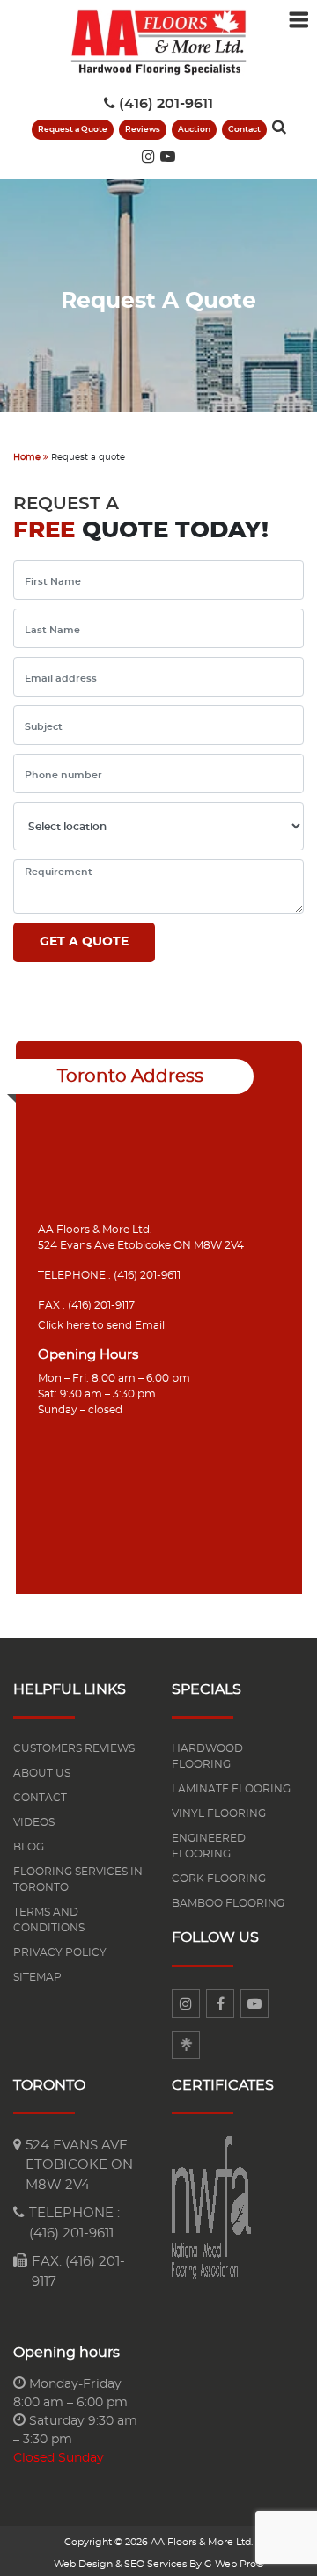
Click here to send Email (101, 1325)
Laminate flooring (231, 1789)
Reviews (143, 130)
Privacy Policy (60, 1952)
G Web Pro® (234, 2564)
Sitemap (37, 1977)
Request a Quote (73, 130)
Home (27, 457)
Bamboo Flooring (228, 1903)
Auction (194, 130)
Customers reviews (74, 1748)
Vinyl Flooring (219, 1813)
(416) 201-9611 (166, 104)
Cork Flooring (219, 1879)
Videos (34, 1822)
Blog (29, 1847)
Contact (244, 130)
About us (42, 1773)
